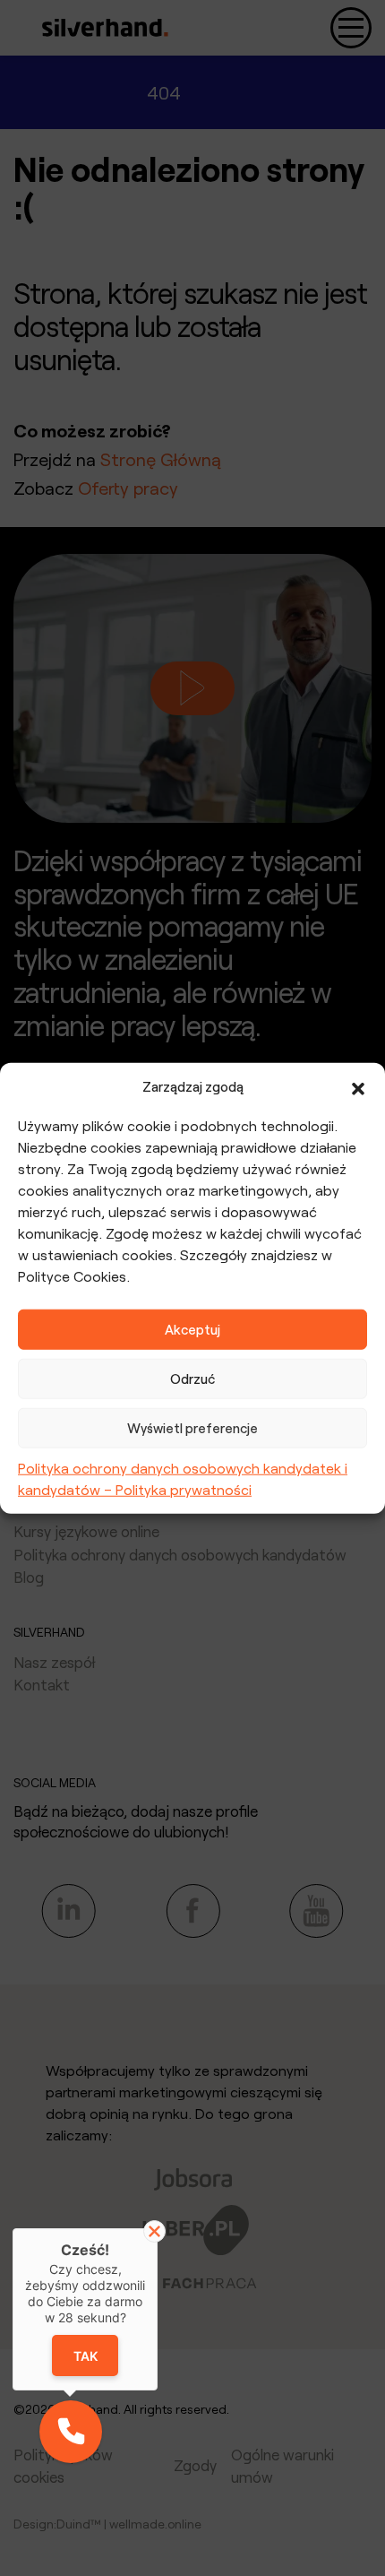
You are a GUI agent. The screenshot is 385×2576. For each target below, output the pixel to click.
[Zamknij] (154, 2231)
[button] (358, 1086)
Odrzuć (192, 1379)
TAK (86, 2356)
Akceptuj (192, 1329)
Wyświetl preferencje (192, 1428)
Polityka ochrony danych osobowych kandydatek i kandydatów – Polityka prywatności (183, 1478)
